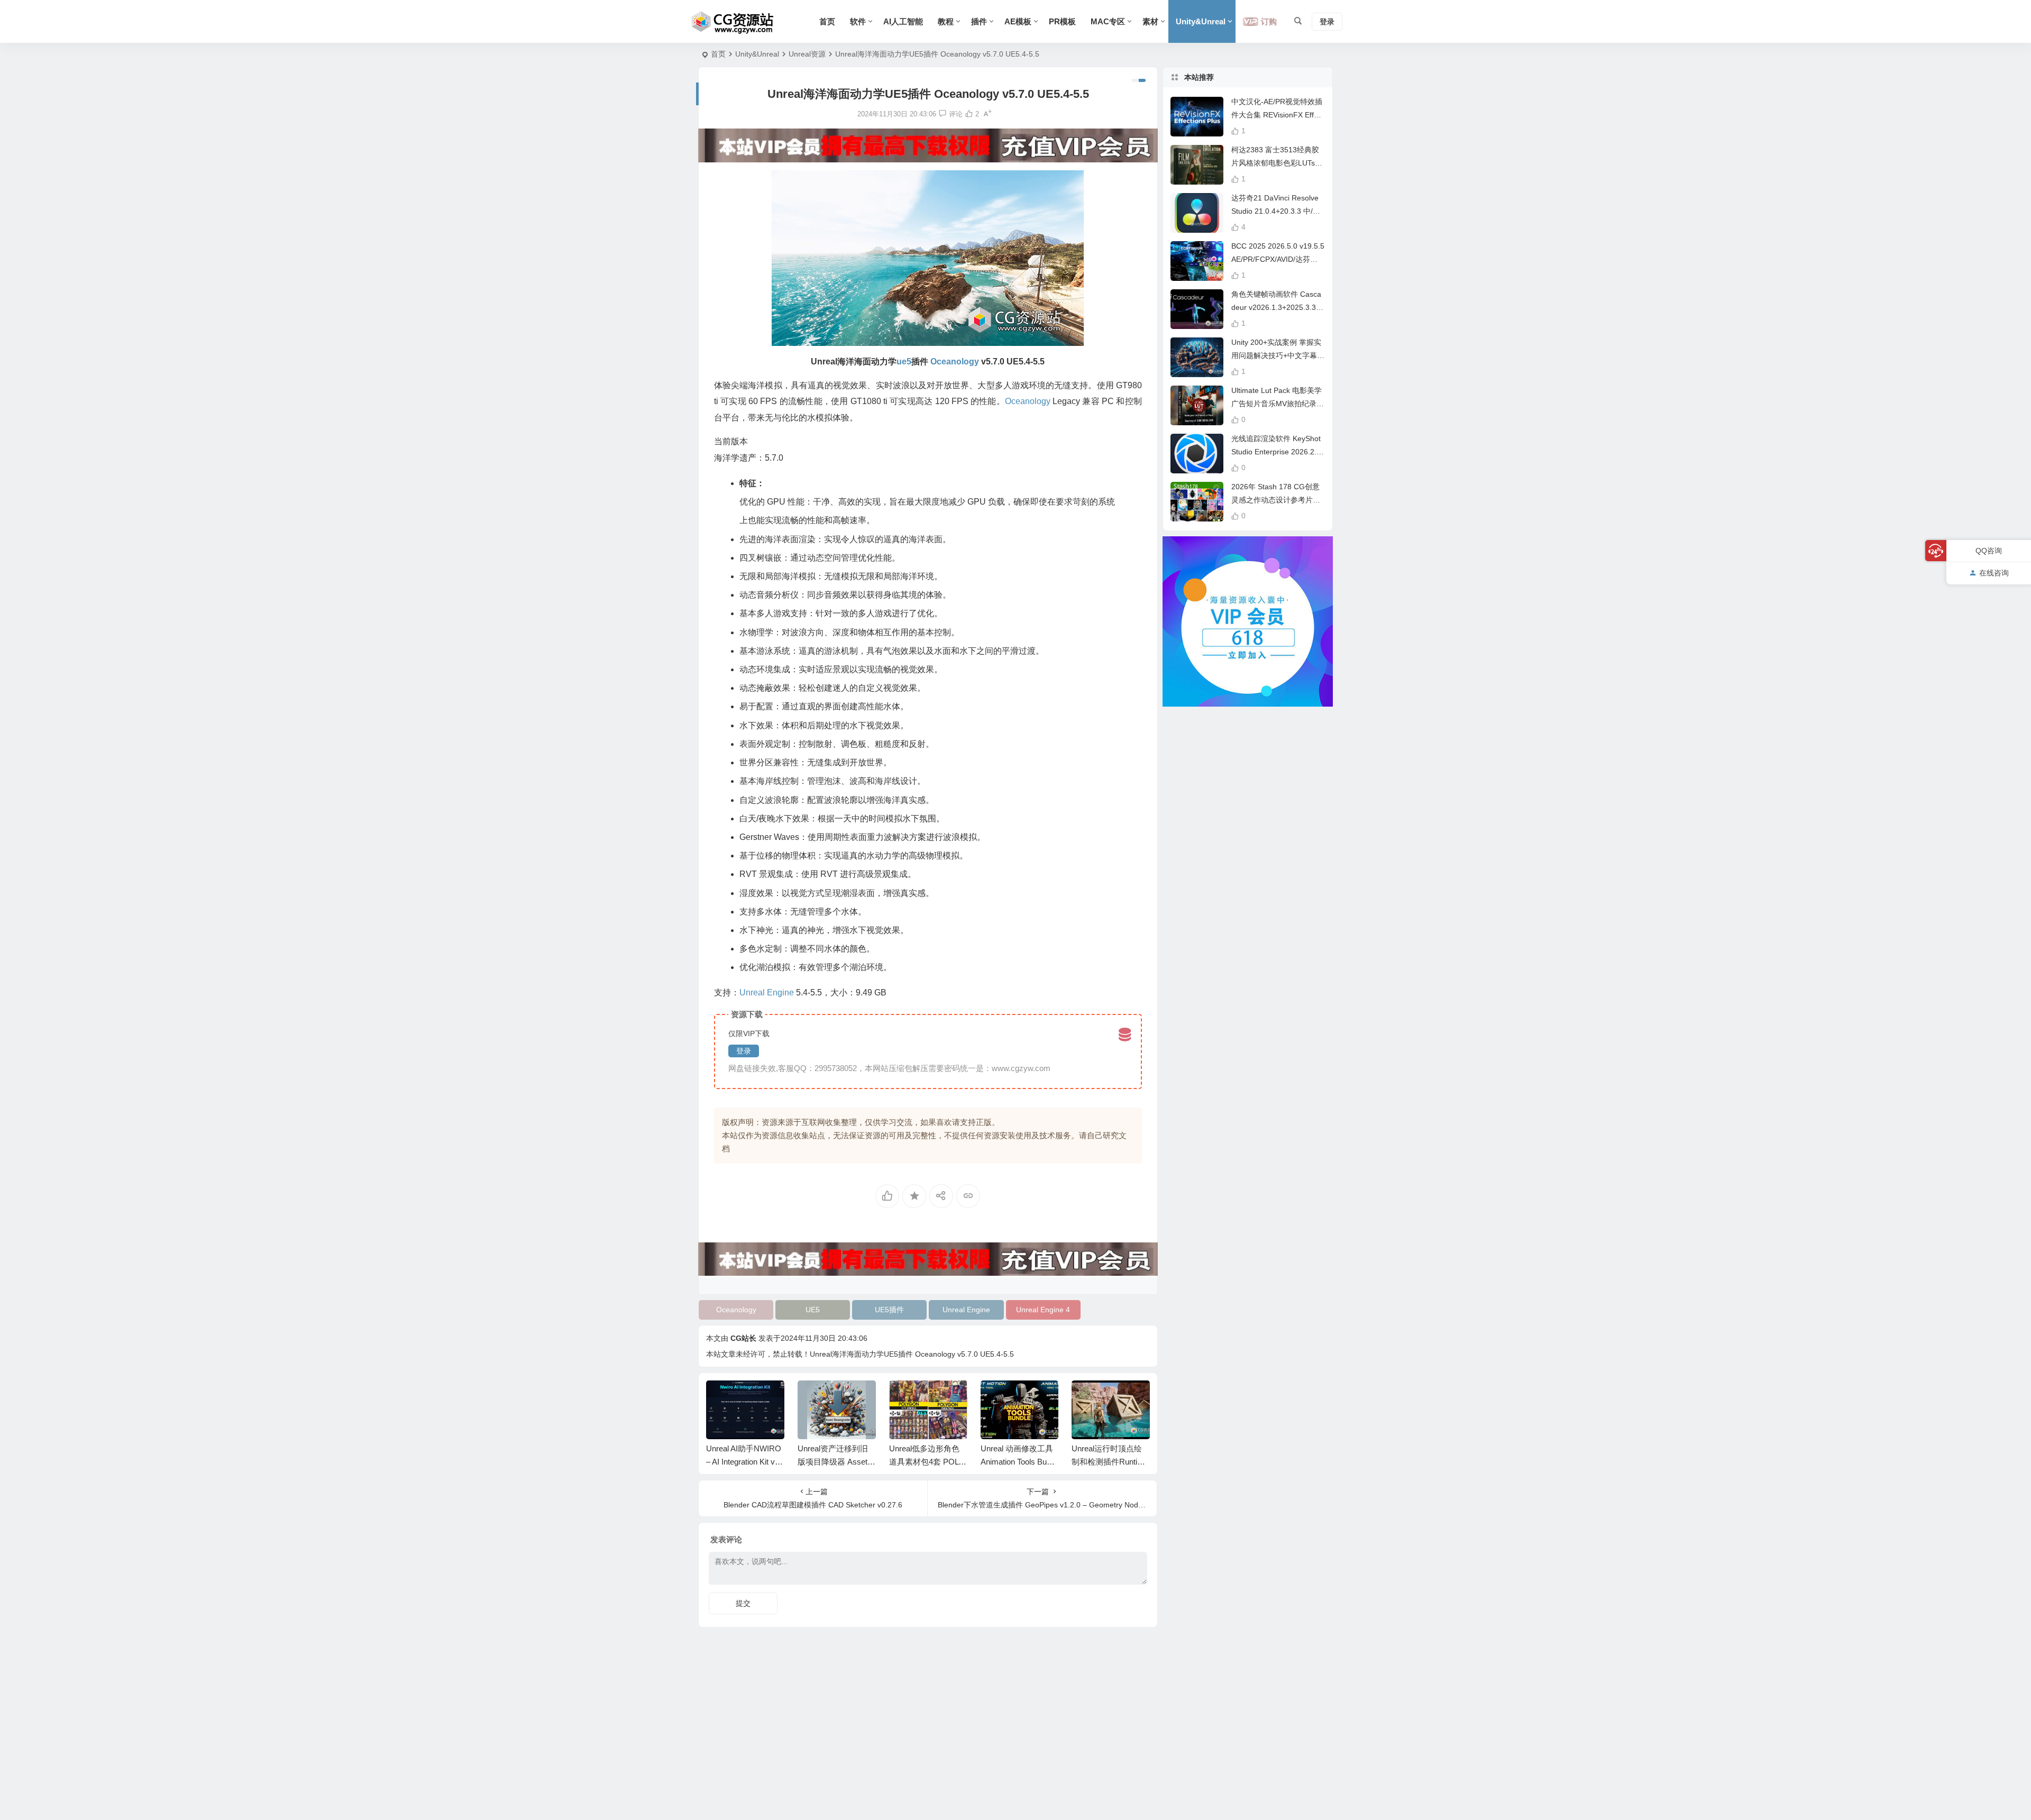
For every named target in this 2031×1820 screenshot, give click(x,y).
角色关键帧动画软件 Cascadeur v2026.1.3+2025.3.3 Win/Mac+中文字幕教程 (1276, 307)
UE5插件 (889, 1310)
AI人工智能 (903, 21)
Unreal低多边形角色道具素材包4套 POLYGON (926, 1462)
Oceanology (736, 1310)
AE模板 (1018, 21)
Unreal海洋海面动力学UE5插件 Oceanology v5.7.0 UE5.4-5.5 (912, 1354)
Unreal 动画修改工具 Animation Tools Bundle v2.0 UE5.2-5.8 (1019, 1462)
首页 (827, 21)
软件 (858, 21)
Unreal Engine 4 (1043, 1310)
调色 (849, 744)
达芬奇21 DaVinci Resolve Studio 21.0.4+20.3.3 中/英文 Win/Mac (1276, 211)
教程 (946, 21)
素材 (1150, 21)
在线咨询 (1994, 573)
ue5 (904, 362)
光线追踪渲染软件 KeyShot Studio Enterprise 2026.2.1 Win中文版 (1276, 452)
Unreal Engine (966, 1310)
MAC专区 (1108, 21)
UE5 (813, 1310)
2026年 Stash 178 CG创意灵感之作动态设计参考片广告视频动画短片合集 (1276, 500)
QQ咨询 (1989, 551)
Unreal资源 (807, 54)
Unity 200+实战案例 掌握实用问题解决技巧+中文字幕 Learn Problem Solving (1277, 355)
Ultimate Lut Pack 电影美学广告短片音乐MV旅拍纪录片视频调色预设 (1278, 404)
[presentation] (1088, 1397)
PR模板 (1062, 21)
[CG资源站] (733, 22)
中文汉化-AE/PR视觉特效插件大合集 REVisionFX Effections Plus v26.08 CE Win (1278, 115)
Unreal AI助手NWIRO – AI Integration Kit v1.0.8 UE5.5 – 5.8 (744, 1462)
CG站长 (743, 1338)
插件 (979, 21)
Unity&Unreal (1201, 21)
